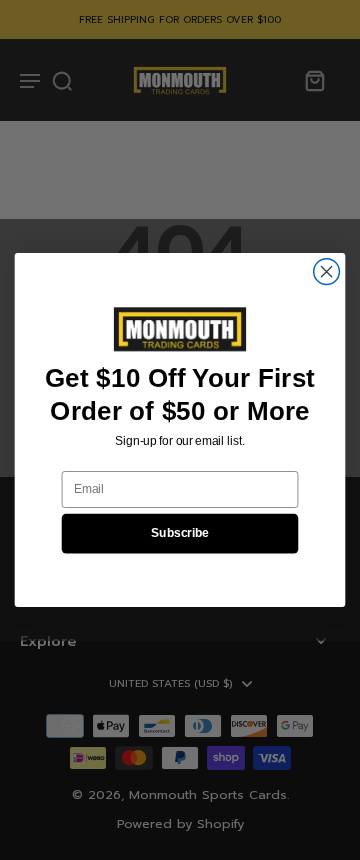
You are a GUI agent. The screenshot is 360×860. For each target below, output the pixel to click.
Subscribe (179, 533)
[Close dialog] (327, 272)
